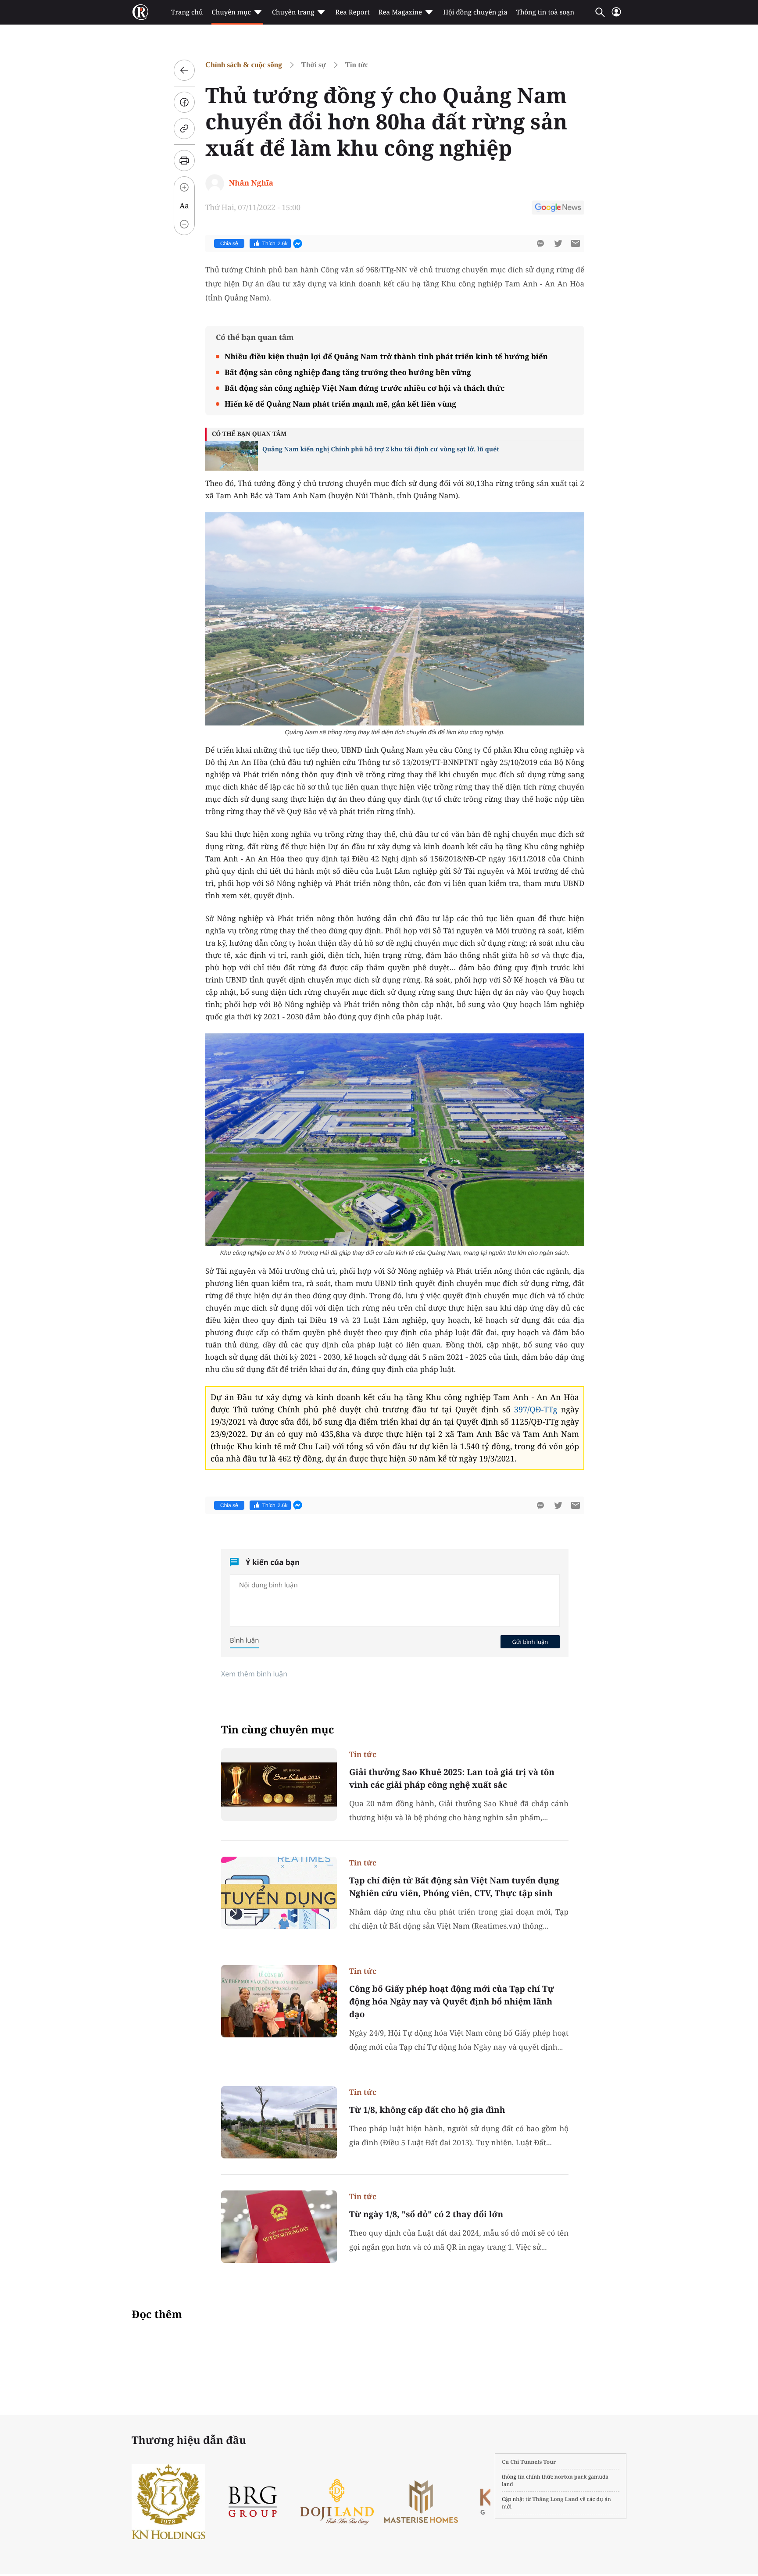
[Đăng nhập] (616, 16)
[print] (184, 161)
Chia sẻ (229, 243)
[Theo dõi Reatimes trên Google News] (558, 209)
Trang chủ (187, 12)
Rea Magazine (400, 12)
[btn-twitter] (558, 243)
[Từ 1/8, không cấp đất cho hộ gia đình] (279, 2122)
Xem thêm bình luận (254, 1674)
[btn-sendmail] (576, 243)
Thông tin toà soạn (545, 12)
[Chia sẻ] (184, 102)
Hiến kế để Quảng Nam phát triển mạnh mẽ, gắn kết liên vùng (340, 404)
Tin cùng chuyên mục (278, 1730)
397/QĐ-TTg (536, 1410)
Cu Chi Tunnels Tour (529, 2462)
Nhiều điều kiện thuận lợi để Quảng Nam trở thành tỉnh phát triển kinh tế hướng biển (386, 356)
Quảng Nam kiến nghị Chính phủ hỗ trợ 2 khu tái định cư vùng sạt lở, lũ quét (381, 449)
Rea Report (352, 12)
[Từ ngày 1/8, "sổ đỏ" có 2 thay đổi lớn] (279, 2227)
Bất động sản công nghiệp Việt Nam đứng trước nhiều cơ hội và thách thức (365, 388)
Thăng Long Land (556, 2499)
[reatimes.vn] (140, 12)
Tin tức (357, 65)
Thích (275, 243)
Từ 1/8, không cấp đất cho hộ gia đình (427, 2110)
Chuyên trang (293, 12)
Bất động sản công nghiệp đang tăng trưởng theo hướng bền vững (348, 372)
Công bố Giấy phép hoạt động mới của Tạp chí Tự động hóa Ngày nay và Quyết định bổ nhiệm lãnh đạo (452, 2001)
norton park (571, 2477)
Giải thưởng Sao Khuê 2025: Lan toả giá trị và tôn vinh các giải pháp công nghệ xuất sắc (452, 1778)
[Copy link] (184, 129)
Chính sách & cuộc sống (244, 65)
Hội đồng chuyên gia (475, 12)
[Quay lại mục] (184, 70)
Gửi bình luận (530, 1642)
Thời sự (314, 65)
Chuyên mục (231, 12)
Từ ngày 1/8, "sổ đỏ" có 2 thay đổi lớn (426, 2214)
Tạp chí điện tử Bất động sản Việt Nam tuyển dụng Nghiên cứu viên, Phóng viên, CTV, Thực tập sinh (454, 1887)
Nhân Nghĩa (251, 183)
